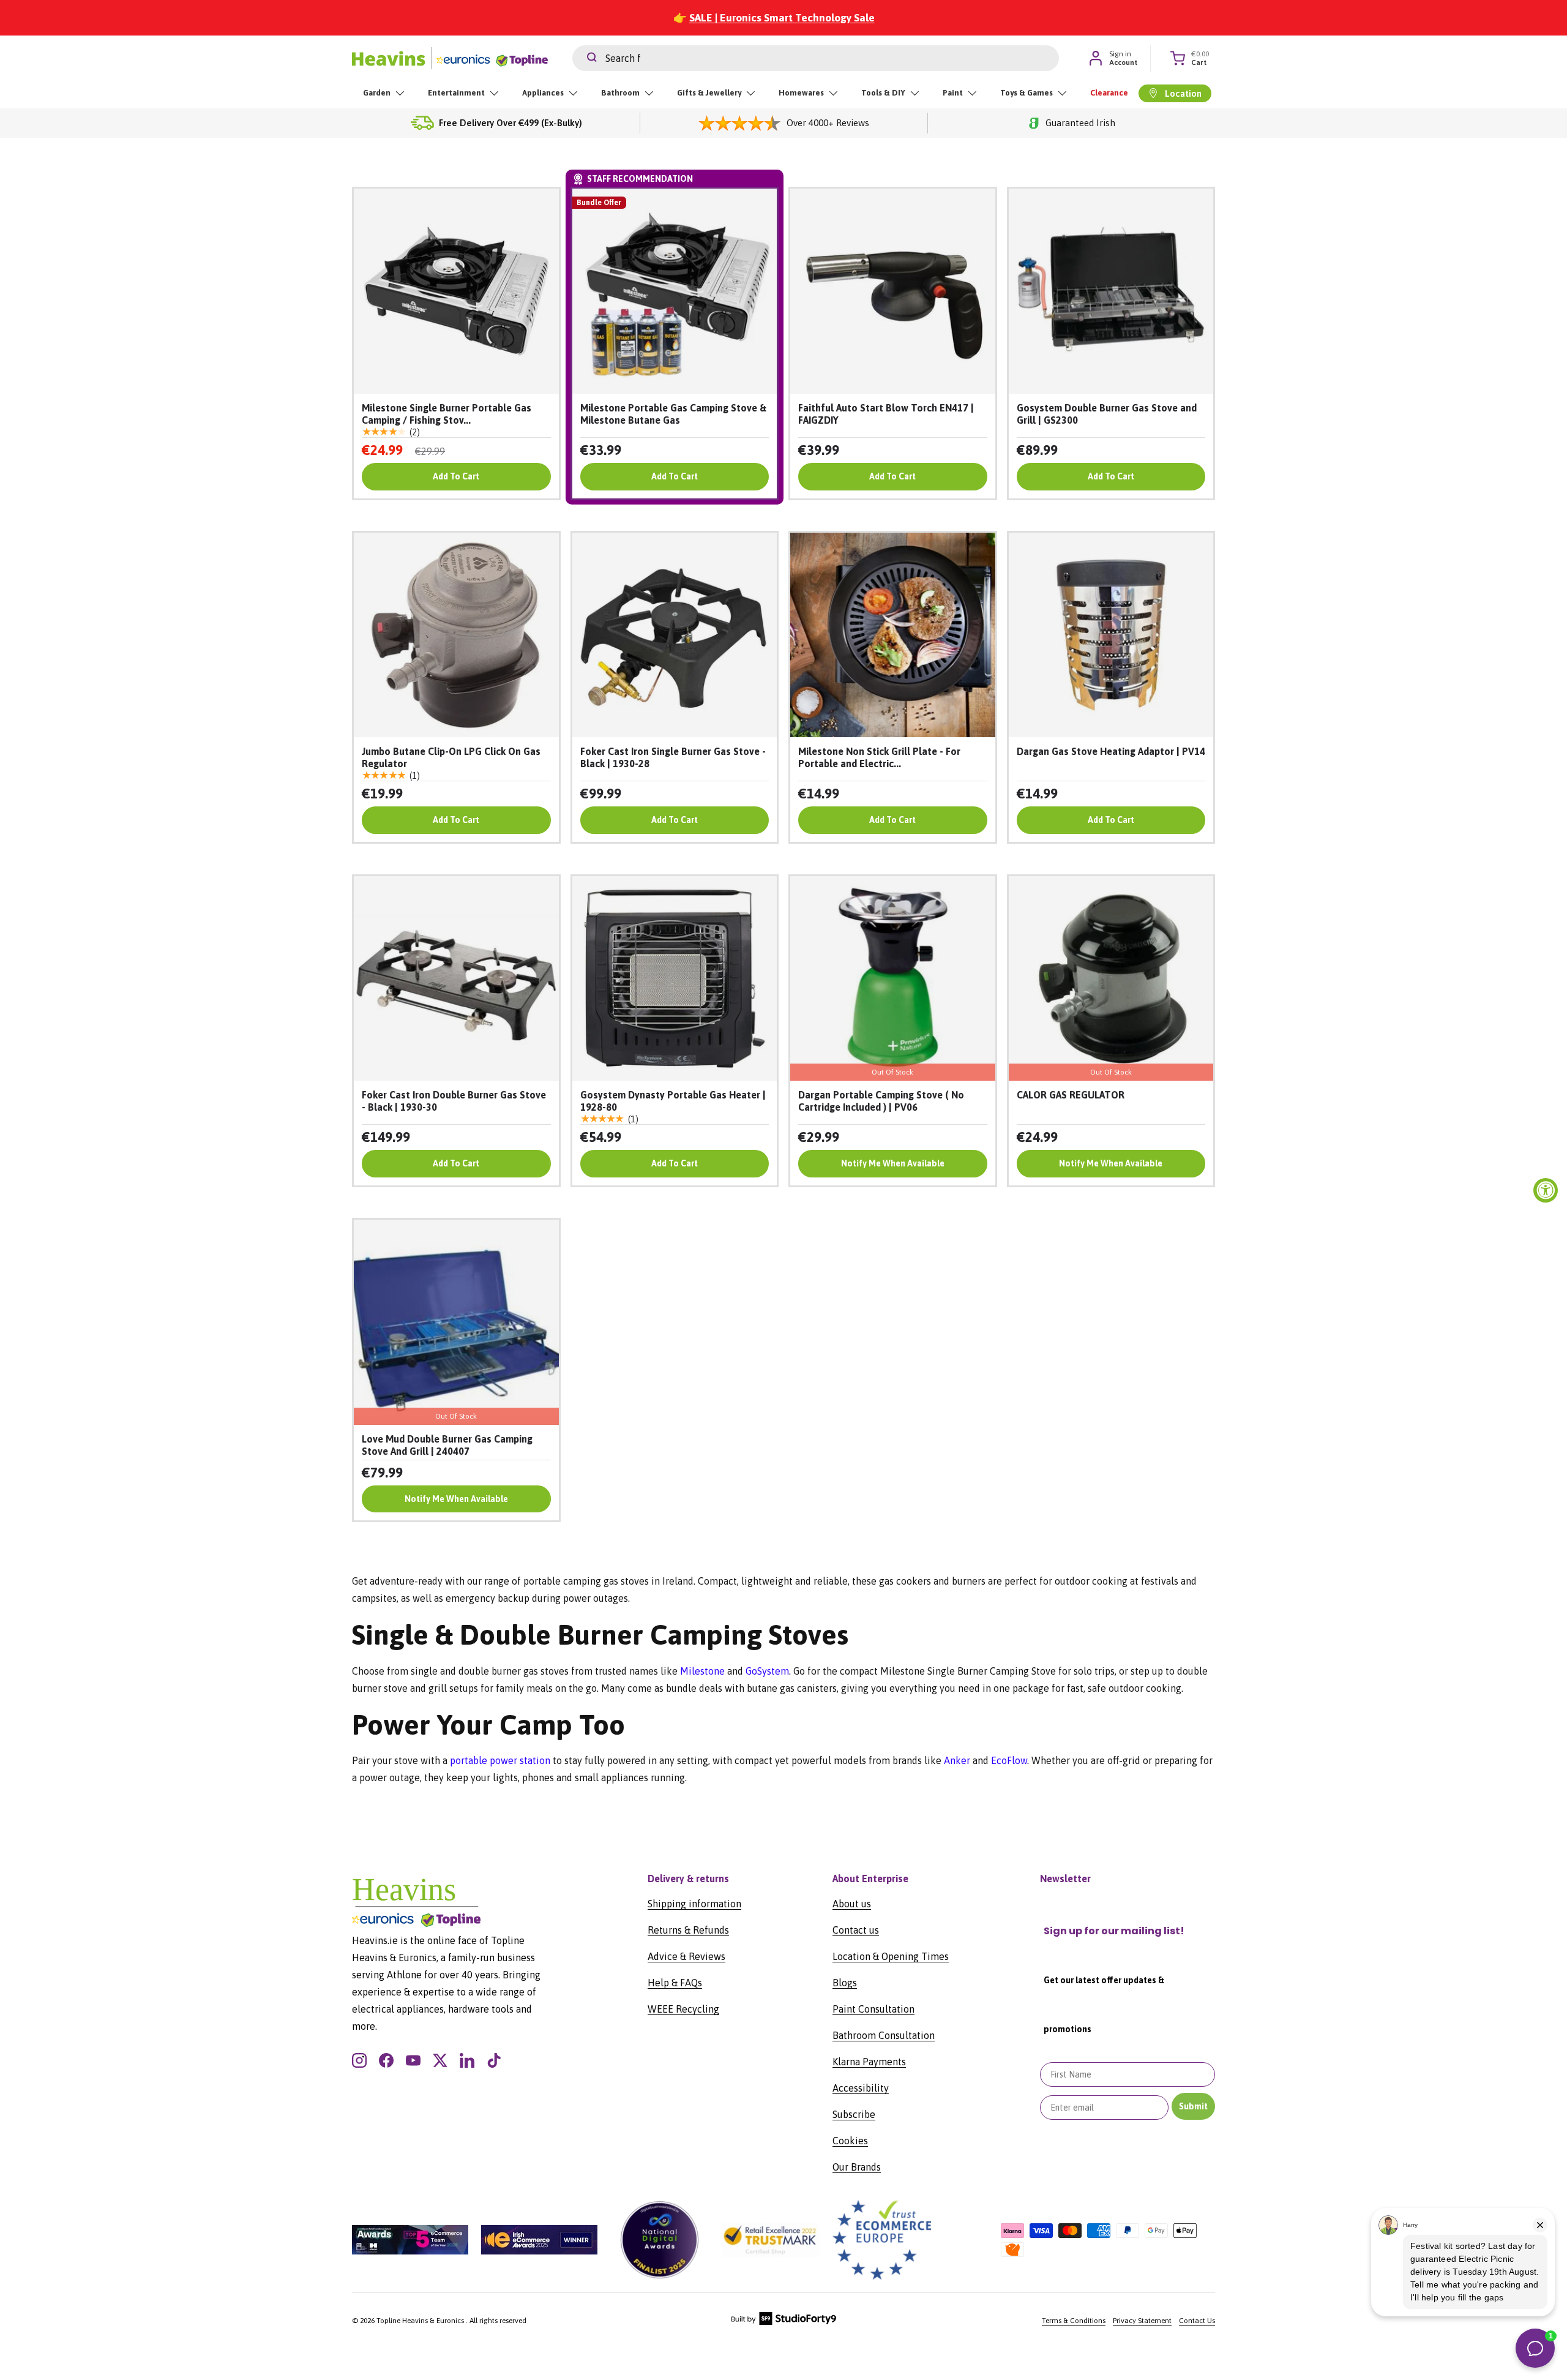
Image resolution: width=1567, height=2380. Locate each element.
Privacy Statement (1142, 2321)
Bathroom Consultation (884, 2035)
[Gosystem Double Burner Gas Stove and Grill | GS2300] (1111, 291)
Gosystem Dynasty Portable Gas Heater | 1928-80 (673, 1101)
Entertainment (456, 93)
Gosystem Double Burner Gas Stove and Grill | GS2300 (1107, 414)
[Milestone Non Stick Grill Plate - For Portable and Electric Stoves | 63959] (893, 635)
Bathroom (620, 93)
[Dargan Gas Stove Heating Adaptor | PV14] (1111, 635)
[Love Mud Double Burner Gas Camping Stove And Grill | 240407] (456, 1322)
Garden (377, 93)
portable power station (500, 1760)
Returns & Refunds (688, 1930)
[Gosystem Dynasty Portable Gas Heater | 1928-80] (675, 979)
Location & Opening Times (891, 1956)
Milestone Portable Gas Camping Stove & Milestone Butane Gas (673, 414)
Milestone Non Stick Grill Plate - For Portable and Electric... (879, 757)
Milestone (702, 1671)
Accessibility (861, 2088)
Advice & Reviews (686, 1956)
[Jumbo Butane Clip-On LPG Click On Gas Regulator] (456, 635)
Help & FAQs (675, 1983)
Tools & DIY (883, 93)
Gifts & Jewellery (709, 93)
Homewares (801, 93)
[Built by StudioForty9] (784, 2322)
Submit (1193, 2106)
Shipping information (694, 1904)
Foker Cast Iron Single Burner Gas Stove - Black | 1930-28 (673, 757)
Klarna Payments (869, 2062)
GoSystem (767, 1671)
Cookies (850, 2141)
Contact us (856, 1930)
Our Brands (857, 2167)
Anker (957, 1760)
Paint (953, 93)
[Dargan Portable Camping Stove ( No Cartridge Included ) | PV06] (893, 979)
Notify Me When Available (893, 1163)
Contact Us (1197, 2321)
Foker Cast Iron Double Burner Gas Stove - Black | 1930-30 (454, 1101)
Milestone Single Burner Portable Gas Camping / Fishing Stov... (447, 414)
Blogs (845, 1983)
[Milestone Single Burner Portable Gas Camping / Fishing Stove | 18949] (456, 291)
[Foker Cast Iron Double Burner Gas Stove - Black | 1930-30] (456, 979)
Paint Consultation (873, 2009)
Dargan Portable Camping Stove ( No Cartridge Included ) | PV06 (881, 1101)
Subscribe (854, 2114)
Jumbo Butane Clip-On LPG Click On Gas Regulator (451, 757)
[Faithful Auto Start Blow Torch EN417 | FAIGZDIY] (893, 291)
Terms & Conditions (1074, 2321)
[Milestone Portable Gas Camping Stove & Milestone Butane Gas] (675, 291)
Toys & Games (1027, 93)
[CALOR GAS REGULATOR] (1111, 979)
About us (852, 1904)
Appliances (543, 93)
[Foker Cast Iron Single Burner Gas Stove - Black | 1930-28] (675, 635)
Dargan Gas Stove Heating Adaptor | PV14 (1111, 751)
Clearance (1109, 93)
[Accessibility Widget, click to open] (1546, 1190)
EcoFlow (1009, 1760)
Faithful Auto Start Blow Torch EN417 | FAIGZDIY (886, 414)
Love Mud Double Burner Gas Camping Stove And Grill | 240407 (447, 1445)
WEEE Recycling (683, 2009)
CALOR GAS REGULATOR (1071, 1095)
